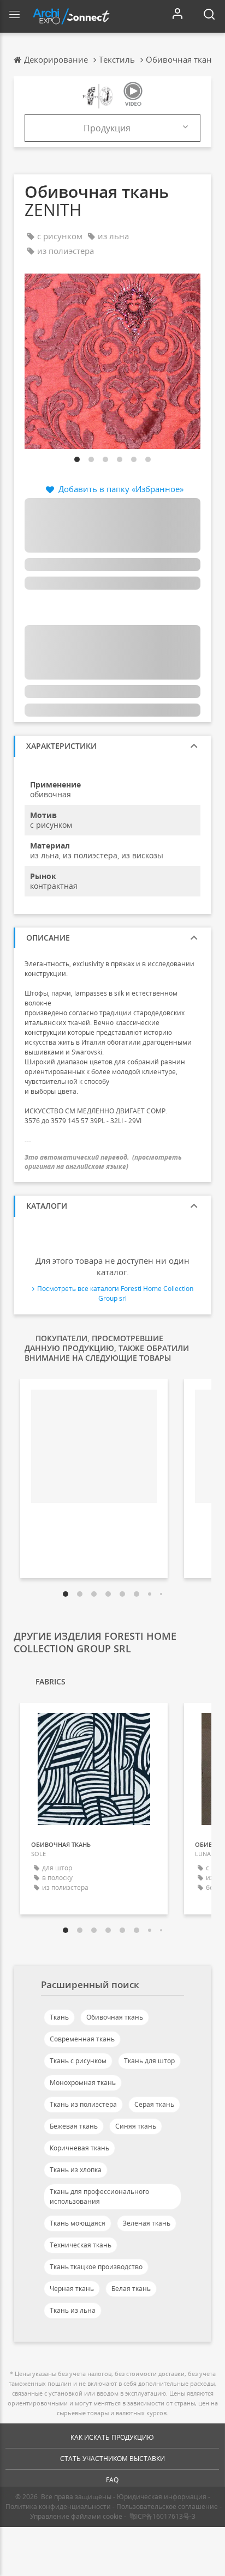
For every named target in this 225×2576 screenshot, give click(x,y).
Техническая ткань (81, 2245)
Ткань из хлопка (76, 2170)
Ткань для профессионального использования (99, 2196)
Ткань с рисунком (78, 2061)
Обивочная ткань (115, 2017)
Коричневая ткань (79, 2148)
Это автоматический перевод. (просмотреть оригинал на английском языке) (103, 1162)
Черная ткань (72, 2289)
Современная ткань (82, 2039)
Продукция (107, 128)
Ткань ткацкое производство (96, 2267)
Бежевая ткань (74, 2126)
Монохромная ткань (83, 2083)
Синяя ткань (136, 2126)
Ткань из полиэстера (83, 2104)
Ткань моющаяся (78, 2223)
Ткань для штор (149, 2061)
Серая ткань (154, 2104)
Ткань (59, 2017)
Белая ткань (131, 2289)
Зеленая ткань (147, 2223)
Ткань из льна (73, 2310)
